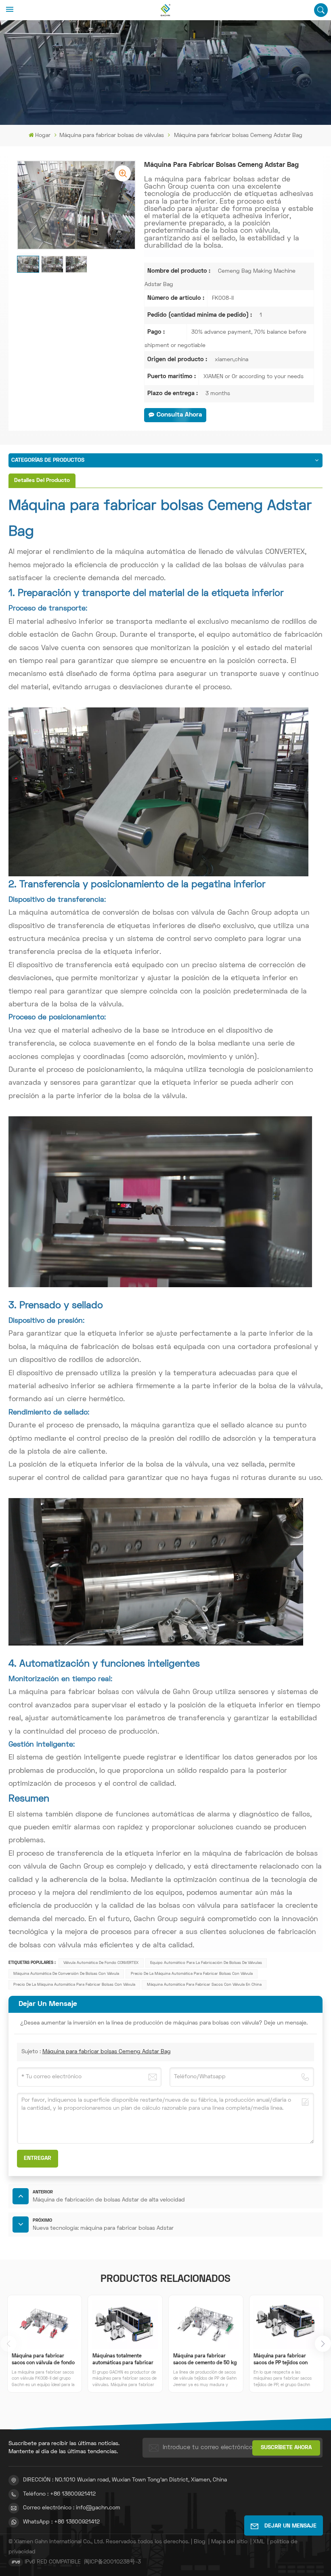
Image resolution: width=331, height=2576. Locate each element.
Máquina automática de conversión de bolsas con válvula (66, 1974)
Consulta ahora (179, 415)
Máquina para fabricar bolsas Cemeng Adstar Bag (107, 2052)
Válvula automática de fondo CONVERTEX (101, 1963)
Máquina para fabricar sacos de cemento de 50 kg (205, 2360)
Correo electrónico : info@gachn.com (72, 2508)
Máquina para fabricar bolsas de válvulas (112, 136)
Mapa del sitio (229, 2542)
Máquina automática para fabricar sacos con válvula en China (204, 1985)
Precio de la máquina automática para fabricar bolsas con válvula (192, 1974)
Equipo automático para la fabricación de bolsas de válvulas (206, 1963)
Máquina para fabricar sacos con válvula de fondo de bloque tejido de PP (43, 2360)
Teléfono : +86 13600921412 (59, 2494)
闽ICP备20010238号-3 (112, 2562)
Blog (200, 2542)
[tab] (42, 481)
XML (259, 2542)
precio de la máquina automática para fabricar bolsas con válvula (74, 1985)
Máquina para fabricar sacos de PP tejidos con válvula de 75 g (281, 2360)
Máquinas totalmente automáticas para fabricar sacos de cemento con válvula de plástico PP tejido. (123, 2360)
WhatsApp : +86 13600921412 (61, 2522)
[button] (323, 2344)
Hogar (43, 136)
